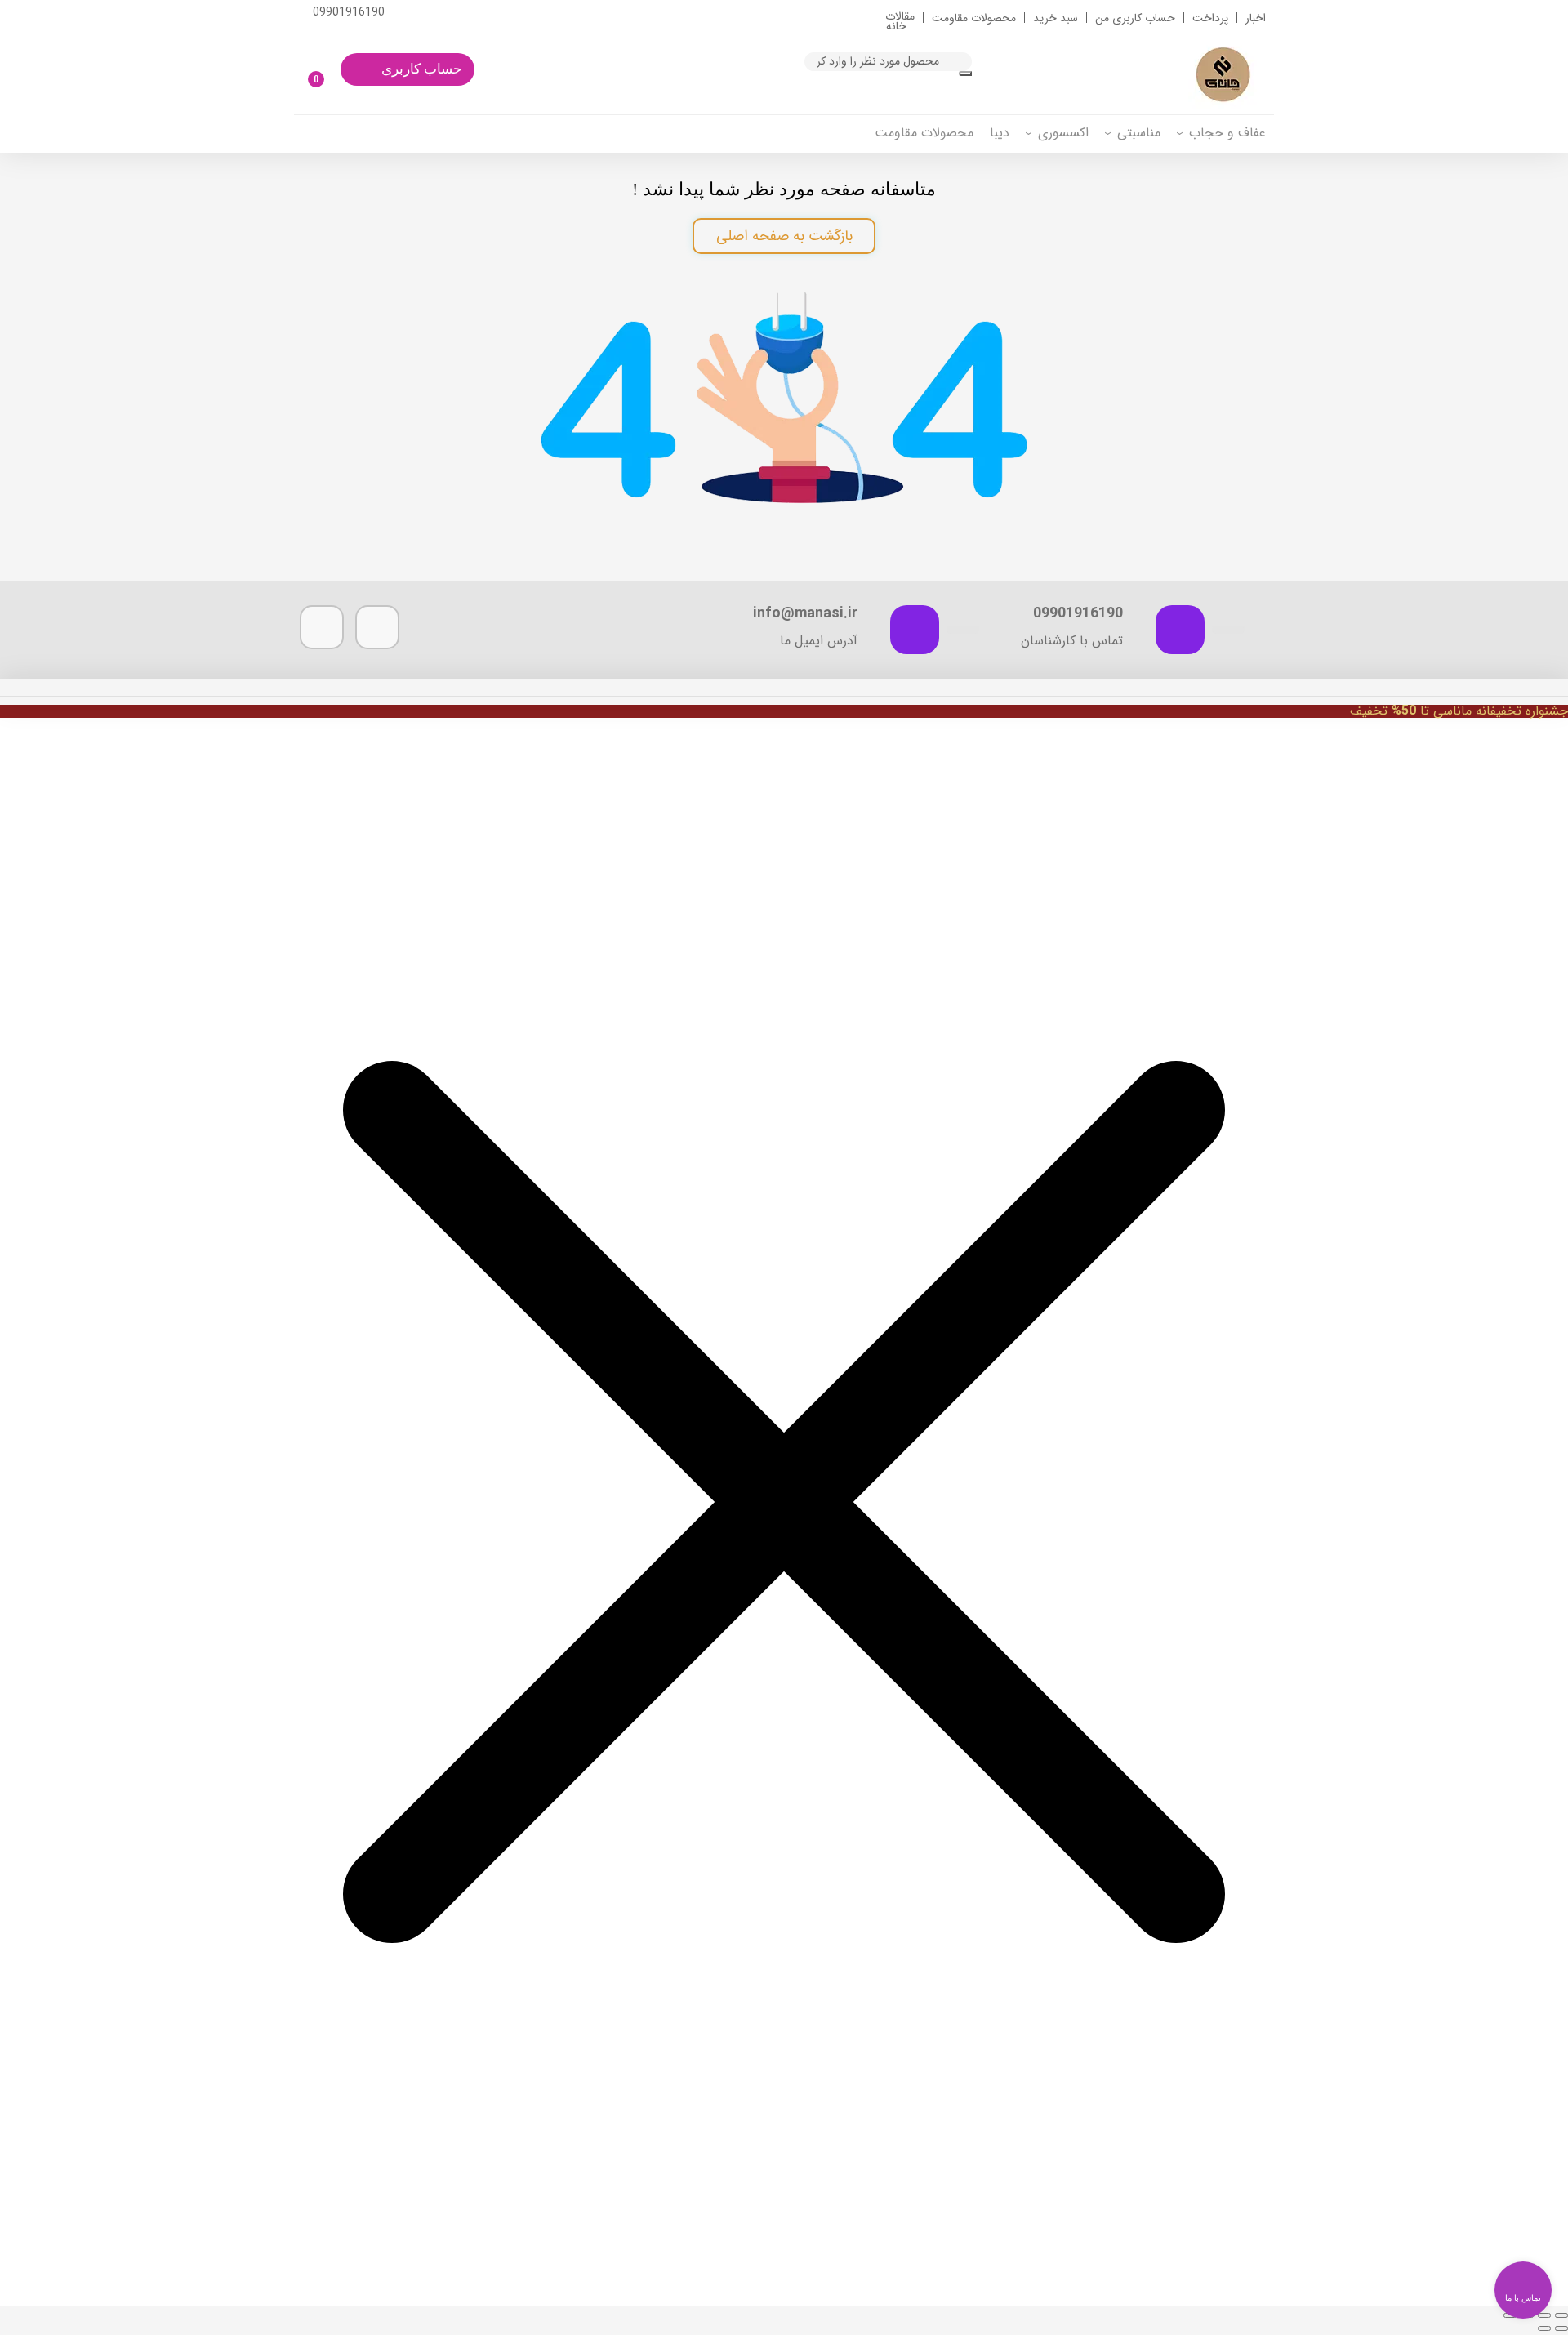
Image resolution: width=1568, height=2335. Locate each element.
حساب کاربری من (1135, 18)
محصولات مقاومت (974, 18)
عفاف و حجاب (1227, 133)
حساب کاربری (422, 69)
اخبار (1256, 18)
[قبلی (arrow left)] (1561, 2328)
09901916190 (349, 12)
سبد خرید (1056, 18)
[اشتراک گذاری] (1544, 2315)
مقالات (900, 16)
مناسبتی (1139, 133)
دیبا (1000, 133)
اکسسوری (1063, 133)
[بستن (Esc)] (1561, 2315)
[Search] (965, 74)
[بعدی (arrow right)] (1544, 2328)
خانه (896, 26)
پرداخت (1210, 18)
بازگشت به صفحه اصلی (784, 236)
